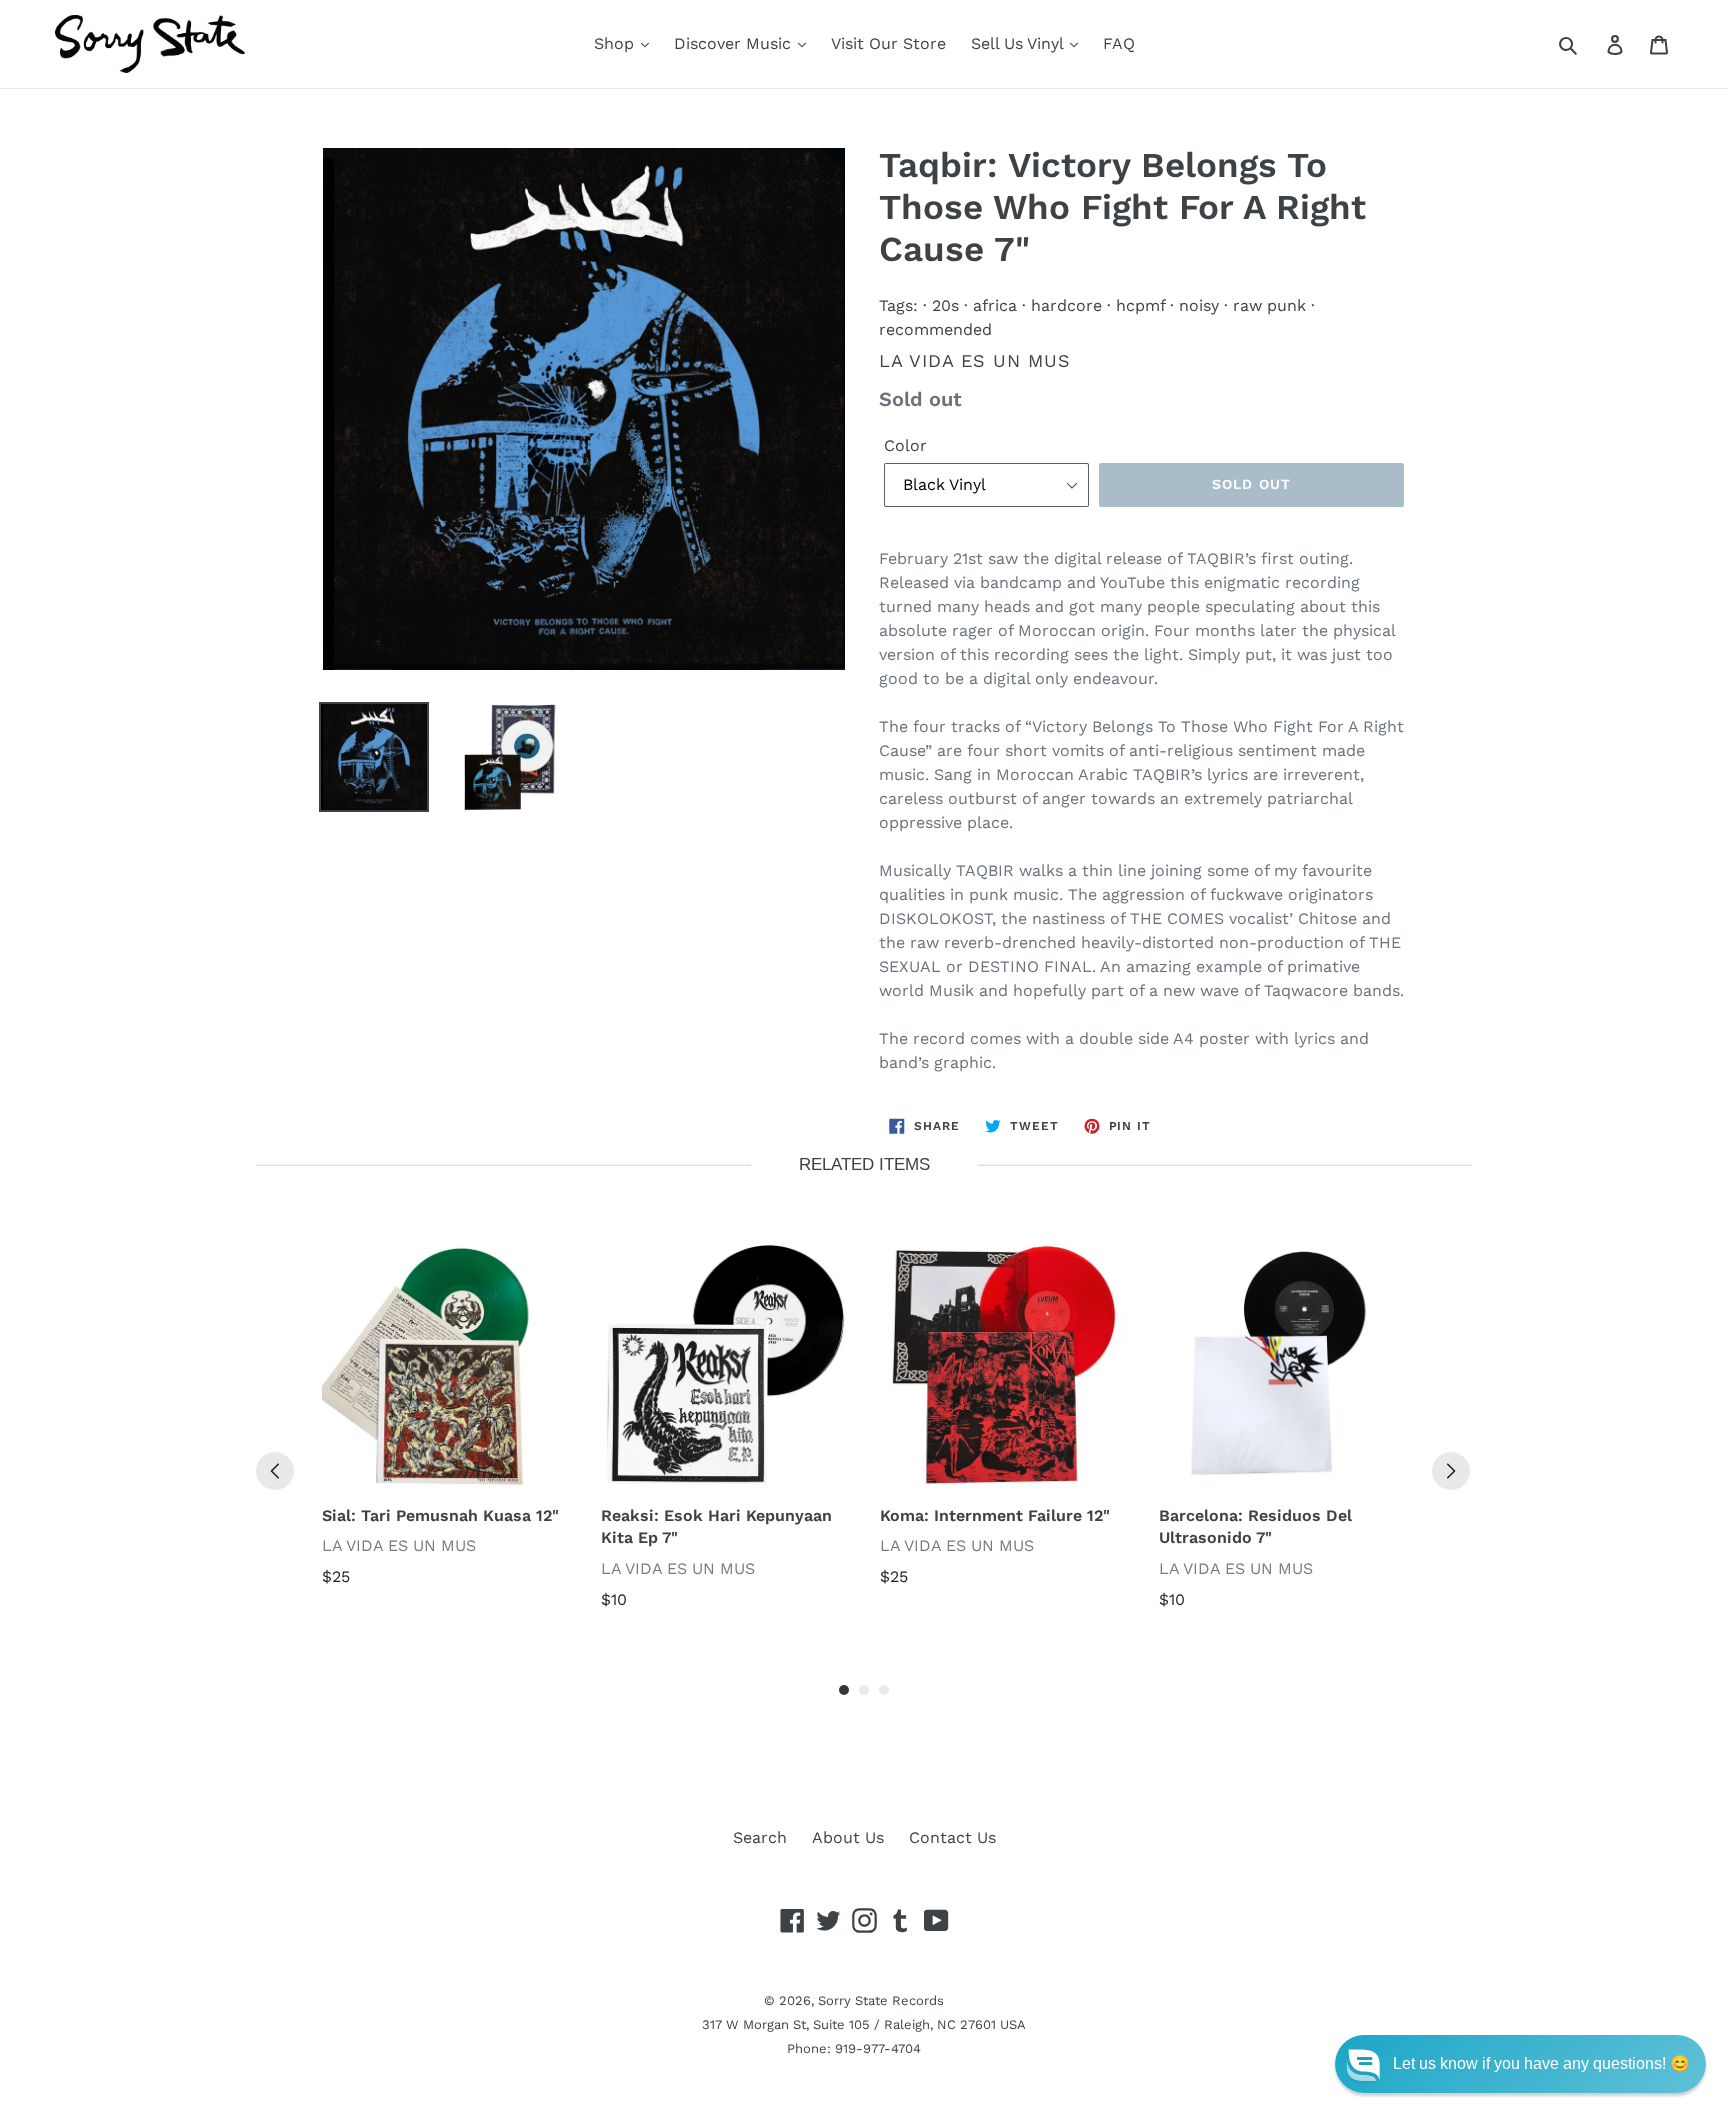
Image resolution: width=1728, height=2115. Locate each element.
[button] (1520, 2064)
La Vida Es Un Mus (975, 360)
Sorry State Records (881, 2000)
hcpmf (1140, 305)
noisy (1199, 305)
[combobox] (1590, 44)
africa (995, 305)
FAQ (1119, 43)
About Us (848, 1837)
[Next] (1451, 1471)
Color (905, 445)
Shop (616, 43)
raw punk (1269, 305)
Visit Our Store (888, 43)
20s (945, 305)
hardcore (1066, 305)
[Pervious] (275, 1471)
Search (760, 1837)
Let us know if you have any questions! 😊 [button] (1541, 2063)
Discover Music (735, 43)
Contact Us (952, 1837)
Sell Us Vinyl (1019, 43)
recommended (935, 329)
